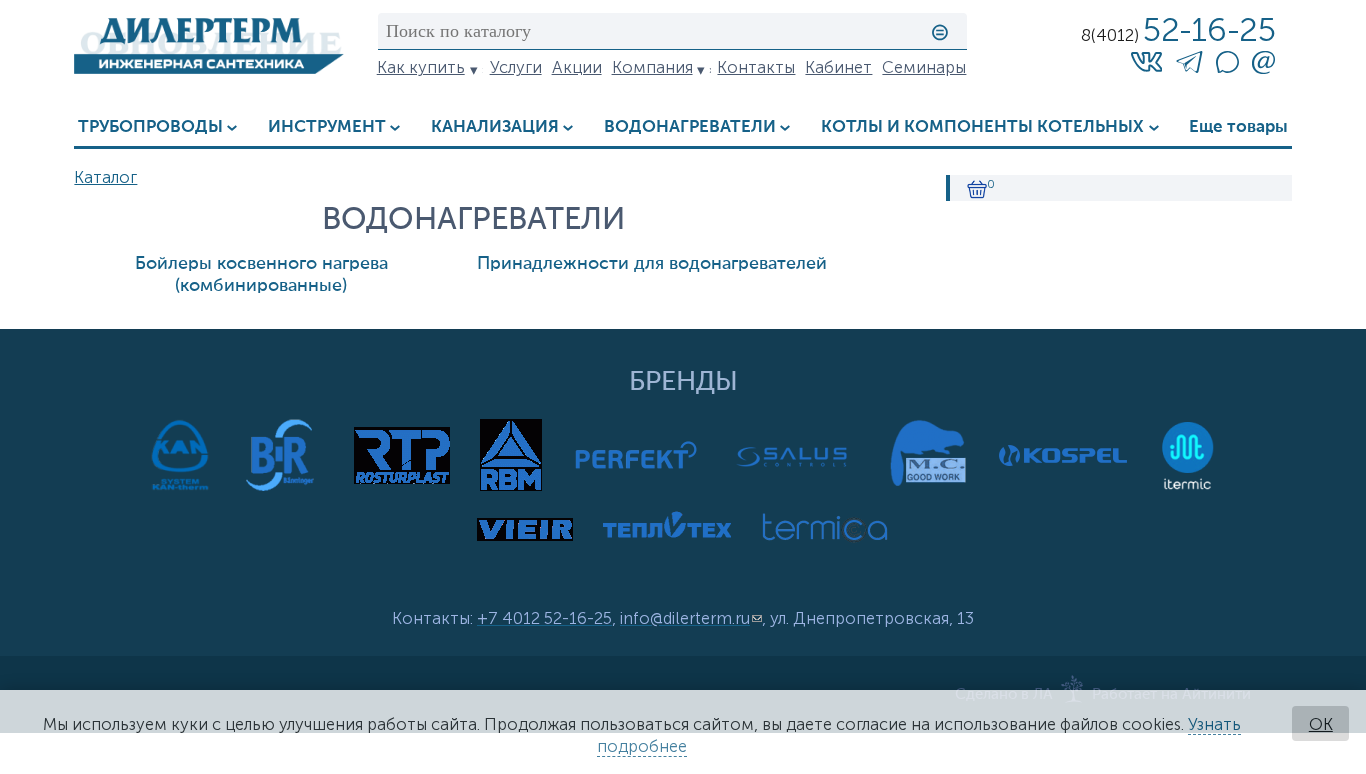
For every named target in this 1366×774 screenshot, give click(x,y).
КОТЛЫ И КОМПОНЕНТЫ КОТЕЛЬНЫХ (982, 127)
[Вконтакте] (1147, 61)
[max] (1227, 67)
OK (1321, 724)
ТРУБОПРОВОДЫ (150, 127)
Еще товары (1238, 127)
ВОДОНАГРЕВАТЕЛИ (690, 127)
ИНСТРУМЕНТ (327, 127)
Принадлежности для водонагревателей (652, 264)
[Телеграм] (1189, 65)
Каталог (105, 177)
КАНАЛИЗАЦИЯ (495, 127)
